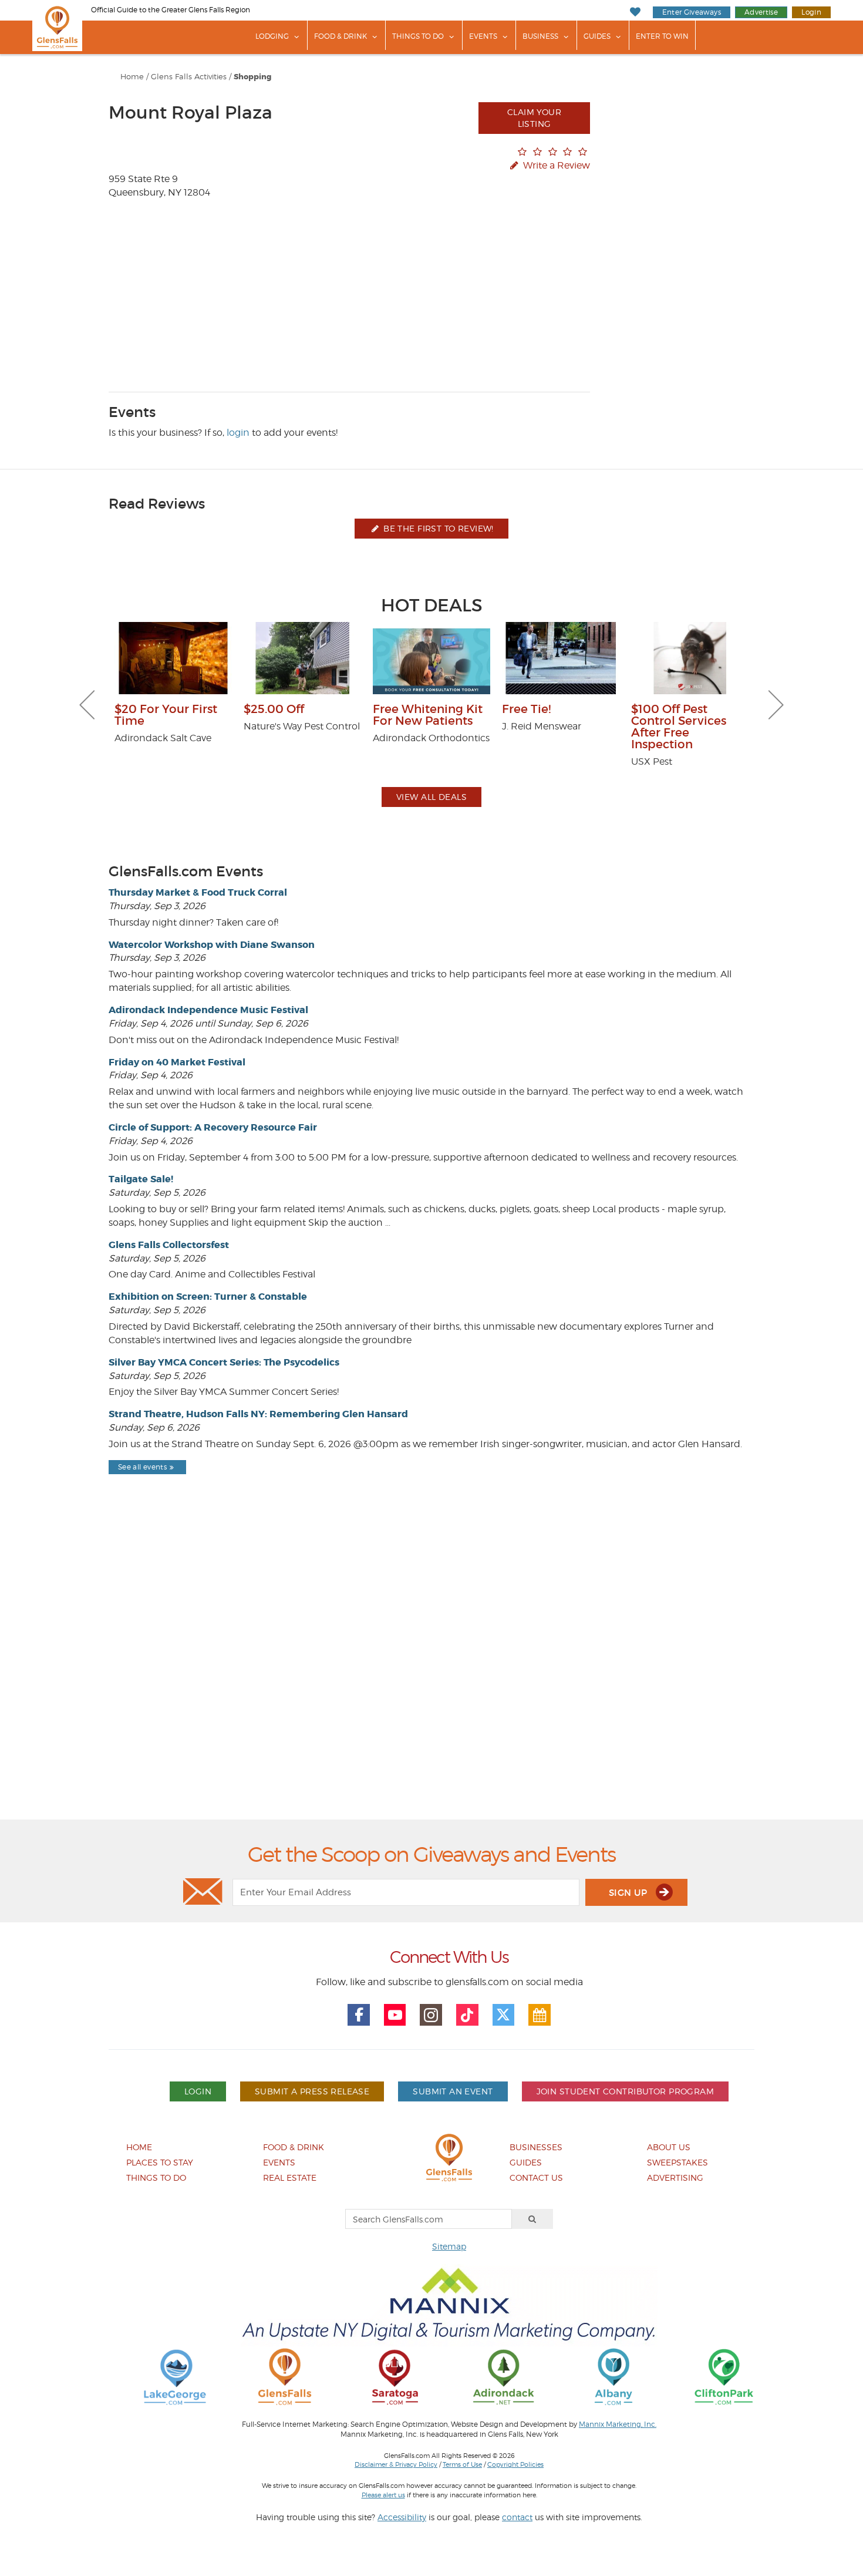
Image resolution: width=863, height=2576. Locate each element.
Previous (87, 705)
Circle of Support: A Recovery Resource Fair (213, 1127)
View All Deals (431, 797)
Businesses (536, 2147)
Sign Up (629, 1893)
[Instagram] (431, 2015)
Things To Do (418, 36)
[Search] (532, 2219)
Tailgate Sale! (141, 1179)
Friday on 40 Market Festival (177, 1062)
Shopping (252, 77)
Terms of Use (462, 2464)
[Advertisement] (431, 1677)
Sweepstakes (677, 2162)
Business (540, 36)
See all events (142, 1467)
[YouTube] (395, 2015)
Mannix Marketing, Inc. (618, 2424)
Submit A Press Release (312, 2091)
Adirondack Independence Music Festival (208, 1010)
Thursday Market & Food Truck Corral (198, 892)
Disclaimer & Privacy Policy (396, 2464)
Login (811, 12)
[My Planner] (540, 2015)
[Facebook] (359, 2015)
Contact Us (536, 2178)
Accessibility (402, 2517)
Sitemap (449, 2246)
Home (132, 77)
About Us (669, 2147)
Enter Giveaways (692, 12)
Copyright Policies (515, 2464)
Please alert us (383, 2495)
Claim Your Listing (534, 118)
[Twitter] (504, 2015)
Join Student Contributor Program (625, 2091)
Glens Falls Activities (189, 77)
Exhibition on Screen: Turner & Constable (208, 1297)
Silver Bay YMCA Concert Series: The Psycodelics (224, 1362)
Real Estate (290, 2178)
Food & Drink (341, 36)
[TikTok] (467, 2015)
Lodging (272, 36)
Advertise (761, 12)
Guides (597, 36)
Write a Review (555, 165)
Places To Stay (160, 2162)
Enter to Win (662, 36)
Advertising (675, 2178)
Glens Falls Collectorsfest (169, 1245)
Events (483, 36)
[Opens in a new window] (175, 2376)
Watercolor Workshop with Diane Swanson (212, 945)
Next (776, 705)
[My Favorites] (635, 12)
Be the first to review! (437, 528)
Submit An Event (453, 2091)
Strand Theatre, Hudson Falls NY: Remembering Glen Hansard (258, 1414)
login (238, 433)
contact (517, 2517)
